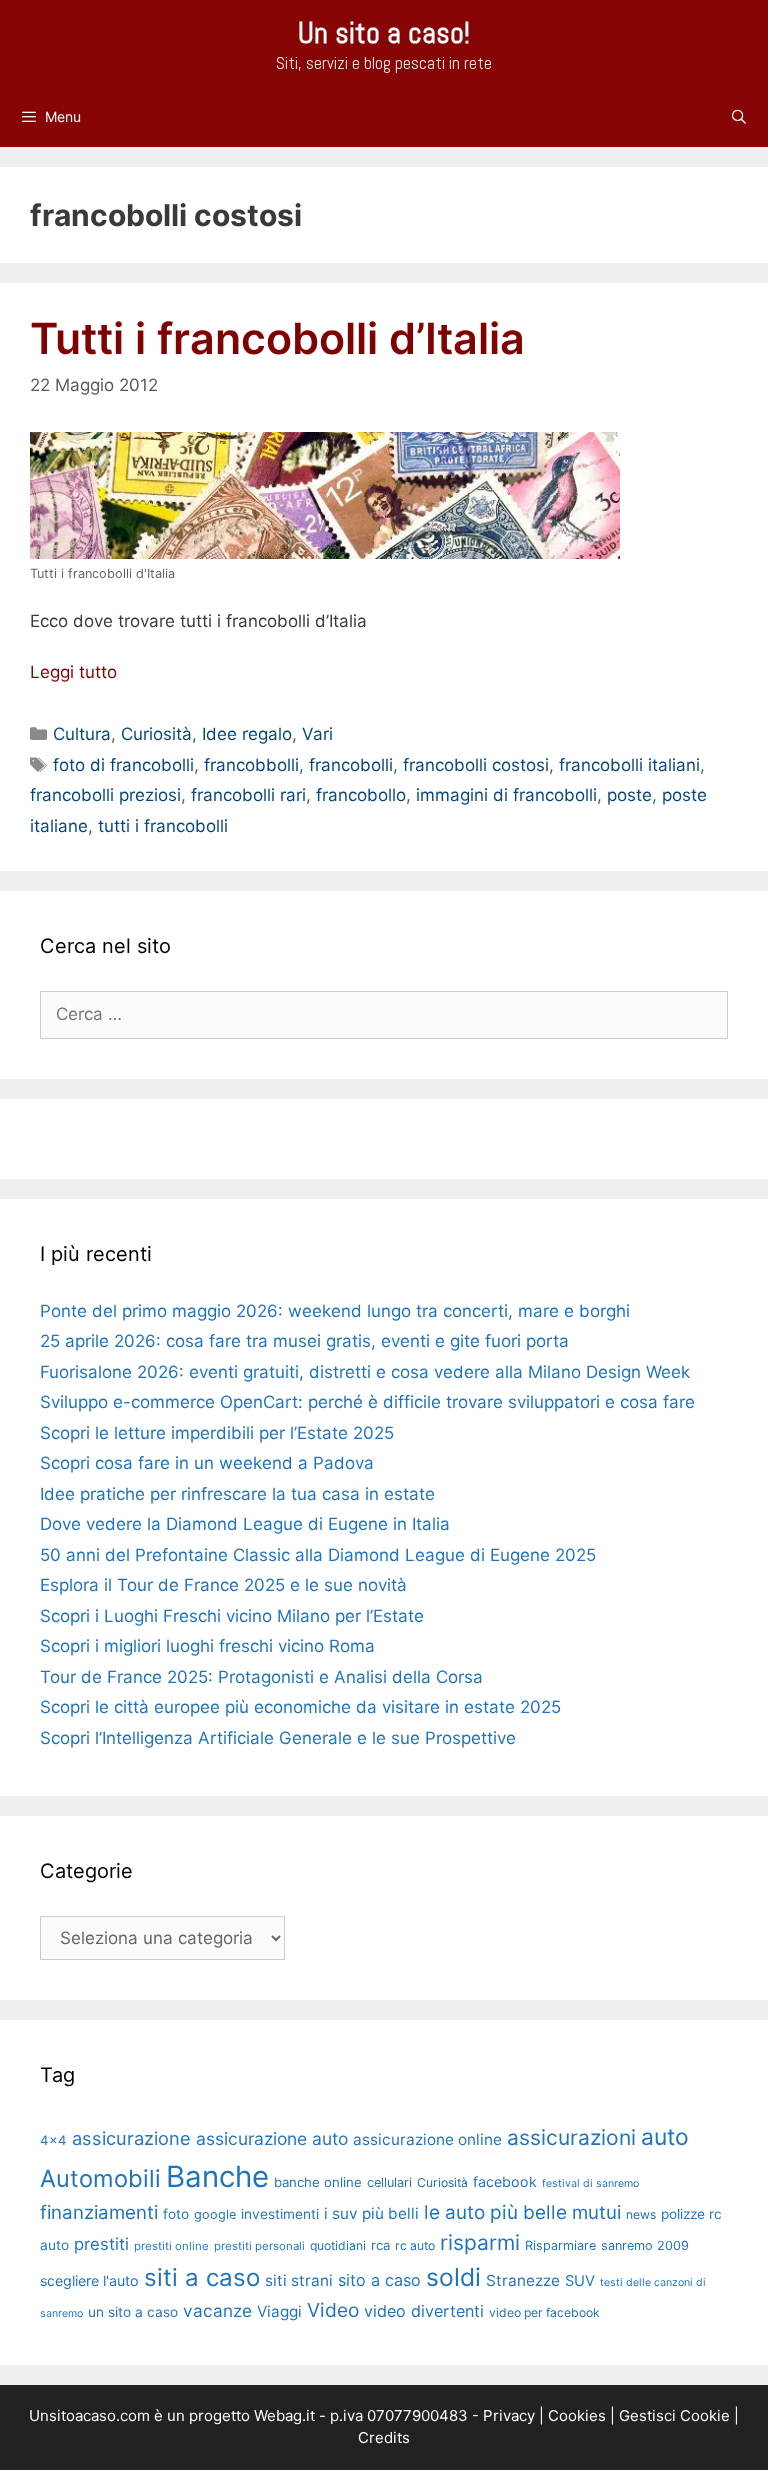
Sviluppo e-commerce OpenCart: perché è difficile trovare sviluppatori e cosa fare (367, 1402)
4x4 (53, 2140)
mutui (596, 2212)
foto (176, 2214)
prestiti (101, 2244)
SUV (580, 2281)
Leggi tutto (73, 672)
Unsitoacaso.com (89, 2415)
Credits (384, 2437)
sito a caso (379, 2280)
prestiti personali (259, 2246)
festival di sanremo (590, 2183)
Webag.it (284, 2415)
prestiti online (171, 2246)
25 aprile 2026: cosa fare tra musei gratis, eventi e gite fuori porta (304, 1341)
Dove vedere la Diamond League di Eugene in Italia (245, 1524)
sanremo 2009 (645, 2245)
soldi (453, 2277)
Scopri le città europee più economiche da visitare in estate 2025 (300, 1707)
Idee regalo (247, 734)
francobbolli (251, 765)
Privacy (509, 2415)
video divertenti (424, 2311)
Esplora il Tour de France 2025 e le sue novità (223, 1585)
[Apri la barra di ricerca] (739, 117)
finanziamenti (99, 2212)
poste (629, 795)
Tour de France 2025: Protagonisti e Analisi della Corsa (261, 1677)
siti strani (299, 2280)
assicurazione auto (272, 2138)
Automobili (100, 2178)
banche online (318, 2182)
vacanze (217, 2310)
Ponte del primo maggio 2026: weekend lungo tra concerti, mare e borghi (335, 1311)
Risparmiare (560, 2245)
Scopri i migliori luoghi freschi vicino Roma (207, 1646)
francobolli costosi (476, 765)
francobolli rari (248, 795)
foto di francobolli (123, 765)
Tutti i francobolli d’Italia (277, 338)
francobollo (361, 795)
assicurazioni (571, 2137)
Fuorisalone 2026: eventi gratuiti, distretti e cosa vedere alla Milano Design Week (365, 1372)
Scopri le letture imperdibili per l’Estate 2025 (217, 1433)
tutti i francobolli (163, 826)
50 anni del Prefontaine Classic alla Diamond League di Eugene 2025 (318, 1555)
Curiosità (156, 734)
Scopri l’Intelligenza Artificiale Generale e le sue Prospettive (278, 1738)
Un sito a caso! (384, 33)
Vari (317, 734)
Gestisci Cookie (674, 2415)
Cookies (577, 2415)
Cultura (82, 734)
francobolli (351, 765)
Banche (217, 2176)
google (215, 2214)
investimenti (280, 2214)
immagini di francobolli (506, 795)
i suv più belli (371, 2213)
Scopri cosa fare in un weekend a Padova (207, 1463)
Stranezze (523, 2280)
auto (665, 2137)
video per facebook (544, 2312)
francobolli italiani (629, 765)
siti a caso (202, 2277)
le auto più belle (495, 2212)
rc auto (415, 2245)
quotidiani (338, 2245)
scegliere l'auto (89, 2280)
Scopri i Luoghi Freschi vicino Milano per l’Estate (232, 1616)
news (641, 2214)
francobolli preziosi (105, 795)
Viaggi (279, 2311)
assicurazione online (427, 2139)
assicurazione (131, 2138)
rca (380, 2245)
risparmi (480, 2242)
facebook (505, 2181)
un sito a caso (133, 2312)
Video (333, 2310)
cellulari (389, 2182)
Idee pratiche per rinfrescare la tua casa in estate (237, 1494)
